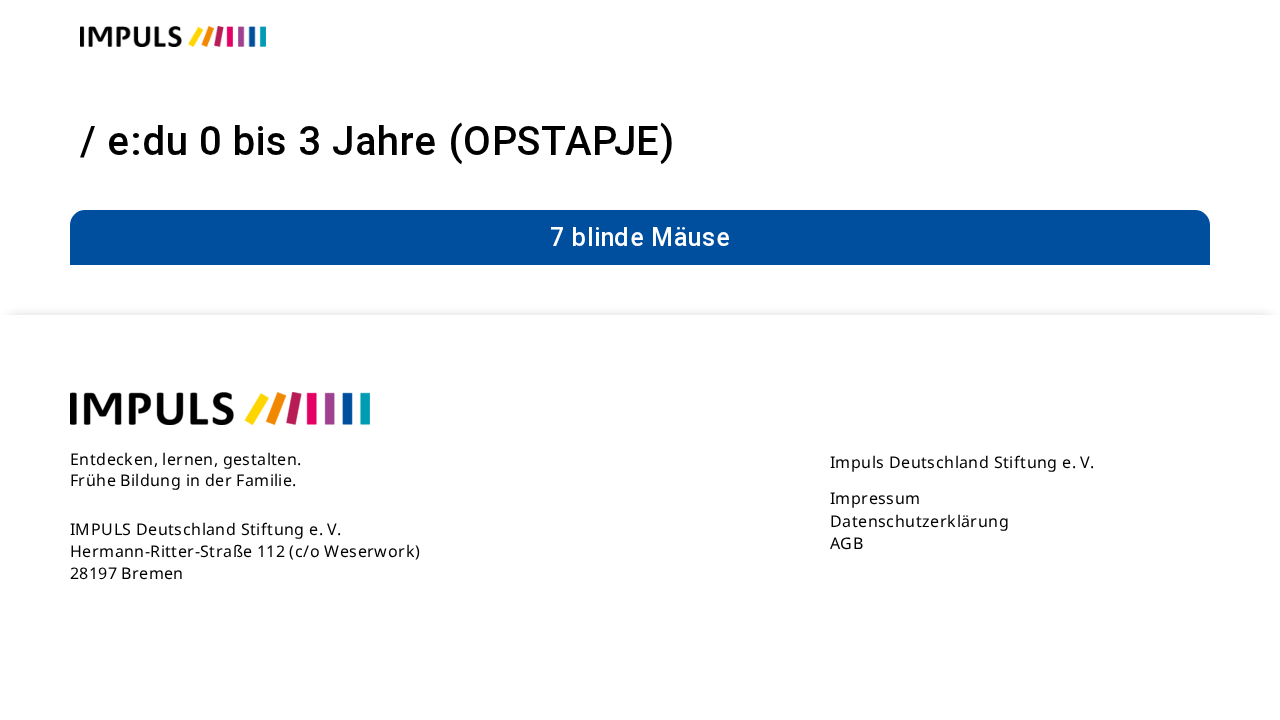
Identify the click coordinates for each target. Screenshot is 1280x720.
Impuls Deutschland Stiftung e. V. (962, 462)
